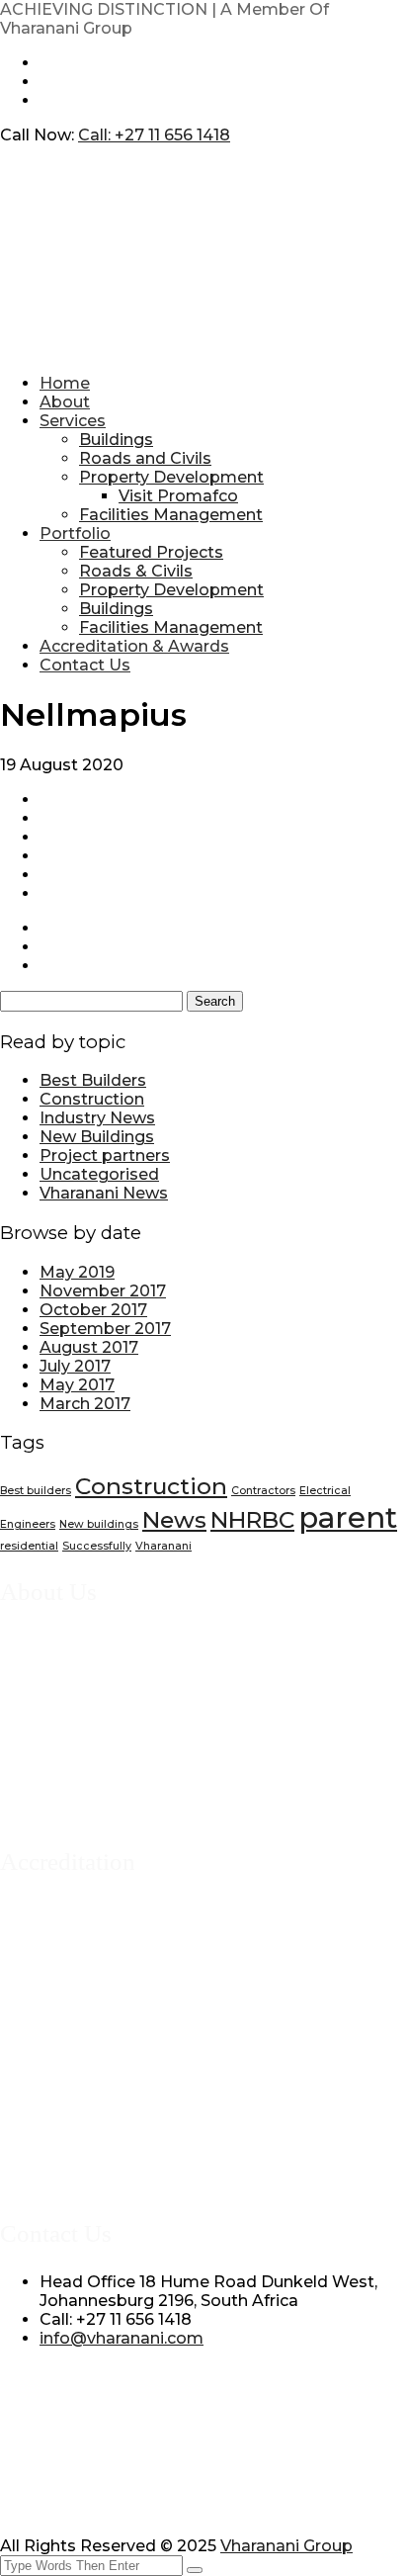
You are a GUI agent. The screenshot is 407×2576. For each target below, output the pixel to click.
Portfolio (75, 533)
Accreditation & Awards (134, 646)
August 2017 (89, 1347)
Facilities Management (171, 515)
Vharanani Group (286, 2546)
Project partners (105, 1155)
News (174, 1520)
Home (65, 383)
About (65, 402)
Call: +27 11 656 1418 (154, 135)
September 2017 (105, 1329)
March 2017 (85, 1404)
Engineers (28, 1524)
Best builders (36, 1491)
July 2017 (75, 1366)
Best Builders (93, 1080)
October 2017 (93, 1310)
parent (348, 1517)
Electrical (325, 1491)
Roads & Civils (136, 571)
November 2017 (103, 1291)
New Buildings (97, 1137)
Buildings (116, 440)
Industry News (97, 1118)
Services (73, 421)
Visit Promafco (178, 496)
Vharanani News (104, 1193)
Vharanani (163, 1546)
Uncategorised (99, 1174)
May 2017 (77, 1385)
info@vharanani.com (122, 2338)
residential (29, 1546)
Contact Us (85, 665)
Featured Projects (151, 552)
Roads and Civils (145, 458)
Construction (92, 1099)
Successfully (97, 1546)
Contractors (263, 1491)
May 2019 (77, 1272)
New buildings (99, 1524)
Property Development (171, 477)
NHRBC (252, 1520)
